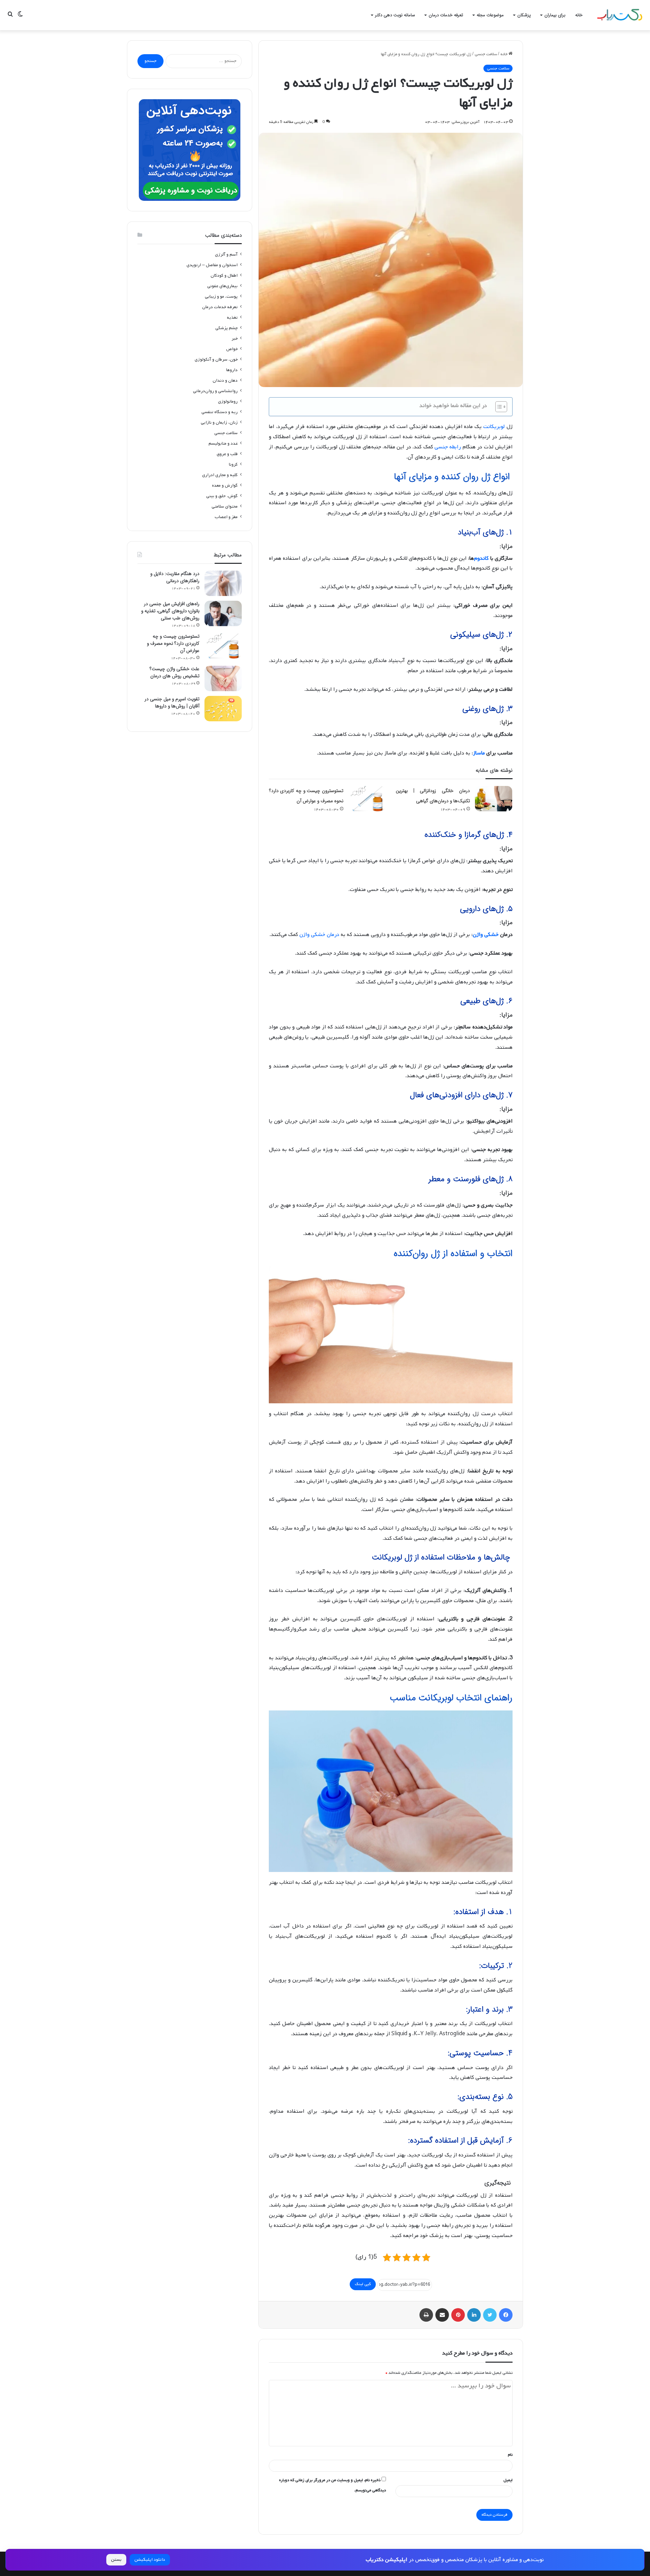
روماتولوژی (228, 401)
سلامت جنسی (486, 54)
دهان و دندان (225, 380)
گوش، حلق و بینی (222, 496)
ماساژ (479, 753)
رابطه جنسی (448, 447)
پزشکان (524, 15)
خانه (579, 15)
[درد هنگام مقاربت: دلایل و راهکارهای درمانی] (223, 583)
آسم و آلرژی (226, 254)
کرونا (233, 464)
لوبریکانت (494, 427)
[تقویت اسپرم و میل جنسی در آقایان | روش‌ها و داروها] (223, 709)
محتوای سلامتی (225, 506)
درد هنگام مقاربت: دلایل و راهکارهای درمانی (175, 577)
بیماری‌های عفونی (222, 286)
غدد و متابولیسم (223, 443)
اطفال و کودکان (224, 275)
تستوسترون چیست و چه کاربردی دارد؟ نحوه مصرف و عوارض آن (173, 643)
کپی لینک (363, 2284)
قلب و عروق (227, 454)
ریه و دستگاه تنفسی (220, 412)
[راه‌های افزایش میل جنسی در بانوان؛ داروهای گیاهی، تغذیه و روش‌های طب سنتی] (223, 613)
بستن (116, 2560)
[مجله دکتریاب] (620, 15)
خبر (235, 338)
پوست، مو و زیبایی (221, 296)
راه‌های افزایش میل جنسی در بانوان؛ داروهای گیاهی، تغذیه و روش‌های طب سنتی (170, 611)
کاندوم (481, 558)
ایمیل (508, 2480)
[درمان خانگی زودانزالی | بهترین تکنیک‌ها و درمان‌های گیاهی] (494, 799)
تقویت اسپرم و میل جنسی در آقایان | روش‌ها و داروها (172, 702)
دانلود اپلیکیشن (150, 2560)
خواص (232, 349)
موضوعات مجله (490, 15)
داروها (232, 370)
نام (510, 2455)
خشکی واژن (486, 935)
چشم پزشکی (226, 328)
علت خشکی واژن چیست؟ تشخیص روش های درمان (175, 672)
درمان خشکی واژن (319, 935)
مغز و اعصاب (226, 517)
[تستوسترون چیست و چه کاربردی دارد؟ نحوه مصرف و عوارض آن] (367, 799)
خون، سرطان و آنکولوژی (216, 359)
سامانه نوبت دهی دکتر (395, 15)
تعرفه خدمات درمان (446, 15)
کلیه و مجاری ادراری (220, 475)
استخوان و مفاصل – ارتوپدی (212, 265)
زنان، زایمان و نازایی (219, 422)
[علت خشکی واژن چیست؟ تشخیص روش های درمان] (223, 678)
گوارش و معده (225, 485)
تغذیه (232, 317)
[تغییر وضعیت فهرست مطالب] (498, 407)
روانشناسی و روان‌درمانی (215, 391)
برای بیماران (555, 15)
